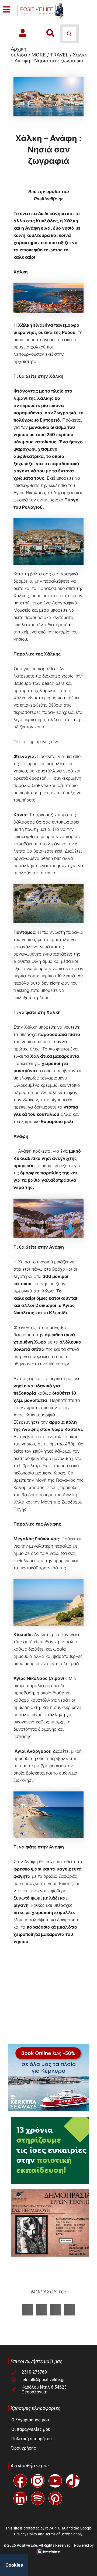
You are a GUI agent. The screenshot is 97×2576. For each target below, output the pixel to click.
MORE (39, 55)
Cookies (14, 2565)
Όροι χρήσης (24, 2448)
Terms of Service (59, 2534)
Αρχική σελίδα (19, 52)
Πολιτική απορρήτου (32, 2439)
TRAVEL (59, 55)
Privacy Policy (26, 2534)
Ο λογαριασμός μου (30, 2420)
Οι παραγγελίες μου (31, 2429)
